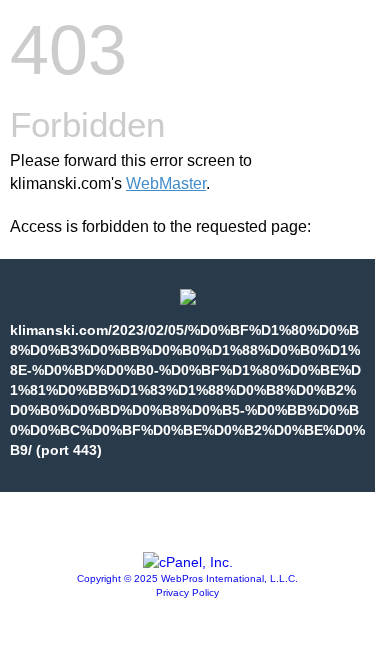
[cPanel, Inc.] (188, 562)
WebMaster (166, 183)
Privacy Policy (187, 592)
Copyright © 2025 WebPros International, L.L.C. (187, 578)
